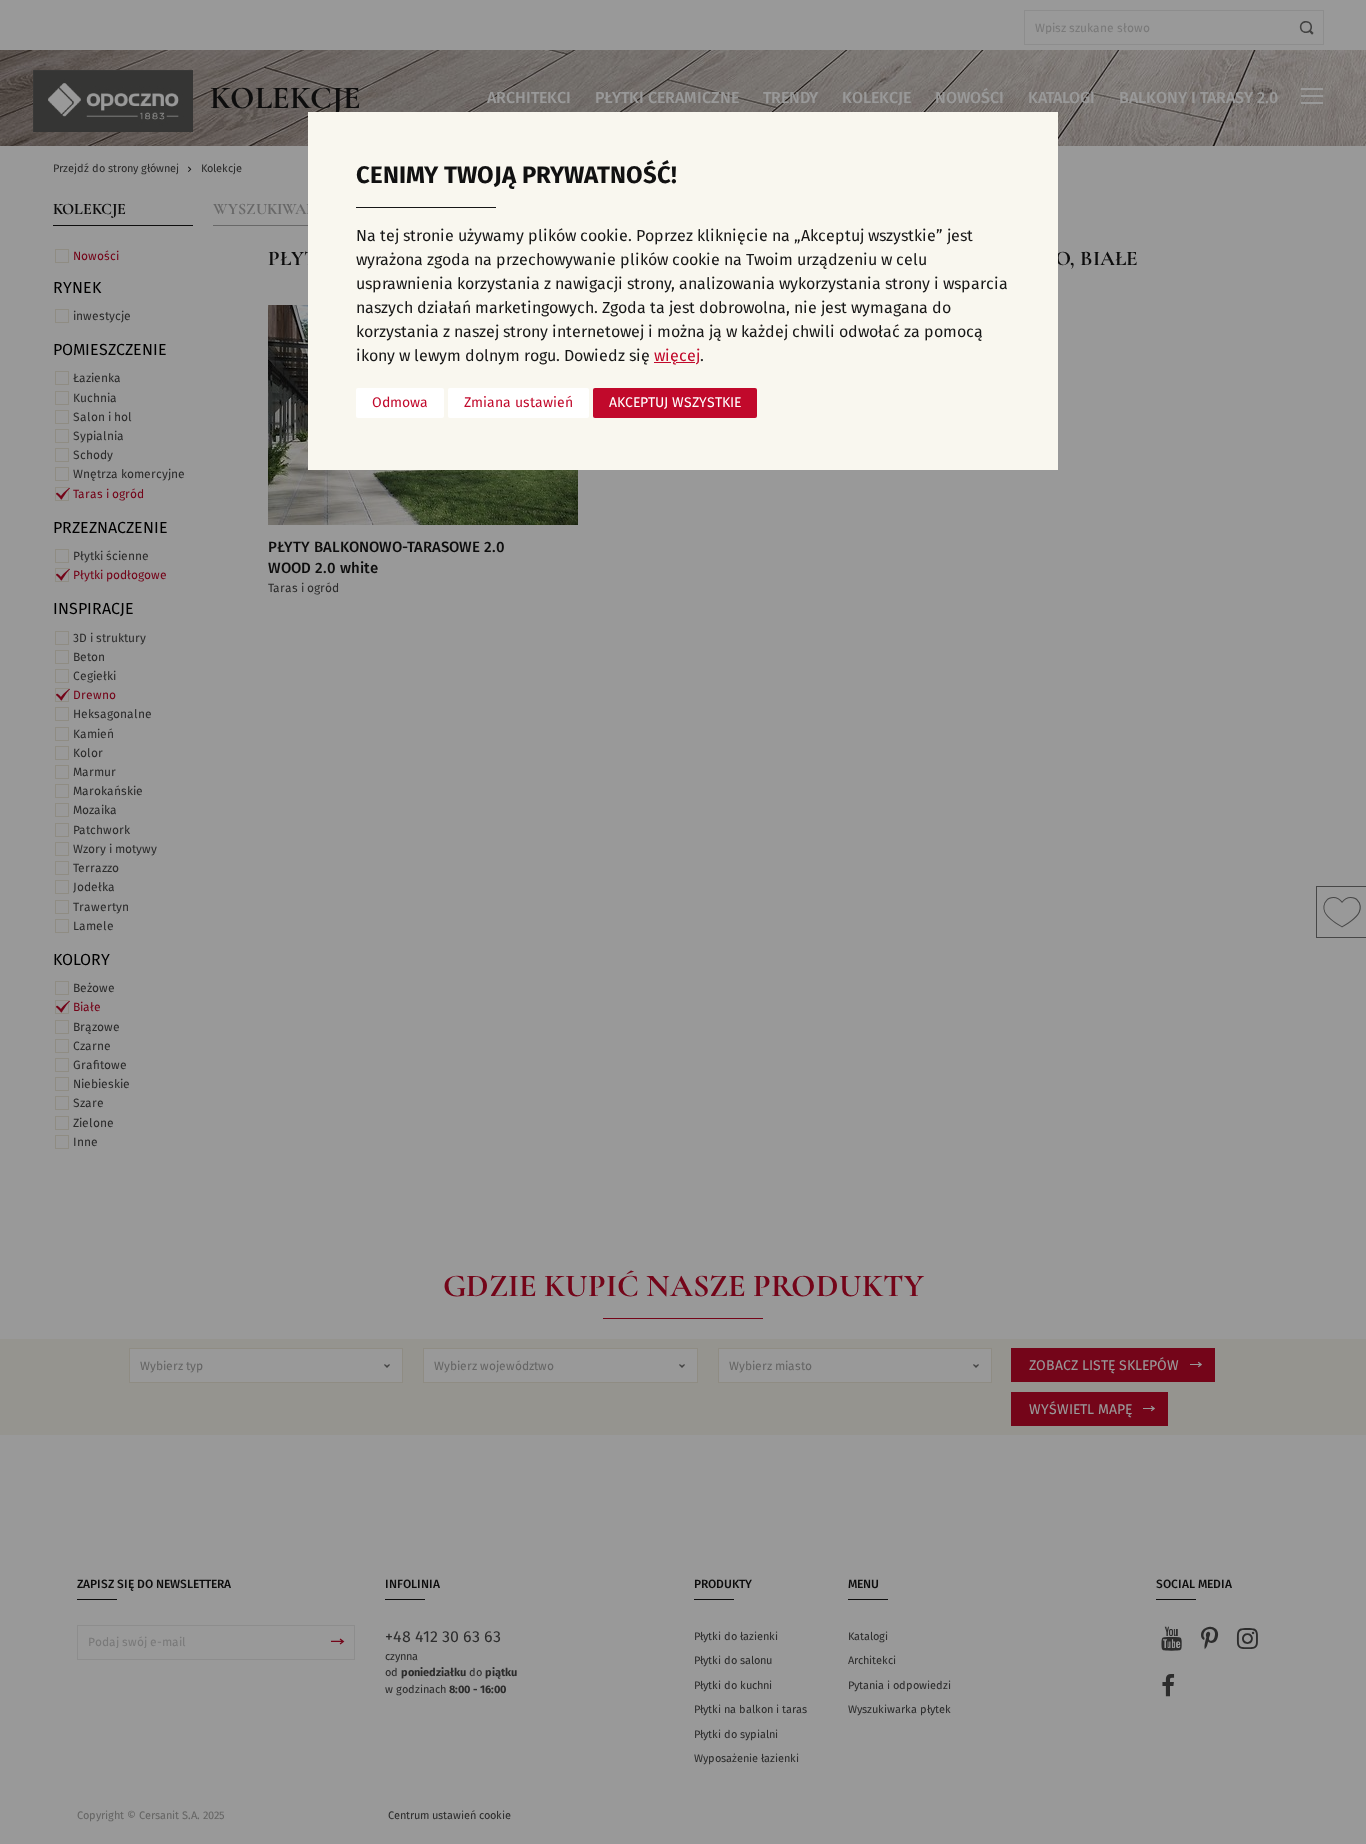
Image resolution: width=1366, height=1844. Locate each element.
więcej (677, 356)
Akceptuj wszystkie (675, 403)
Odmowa (400, 403)
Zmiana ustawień (518, 403)
